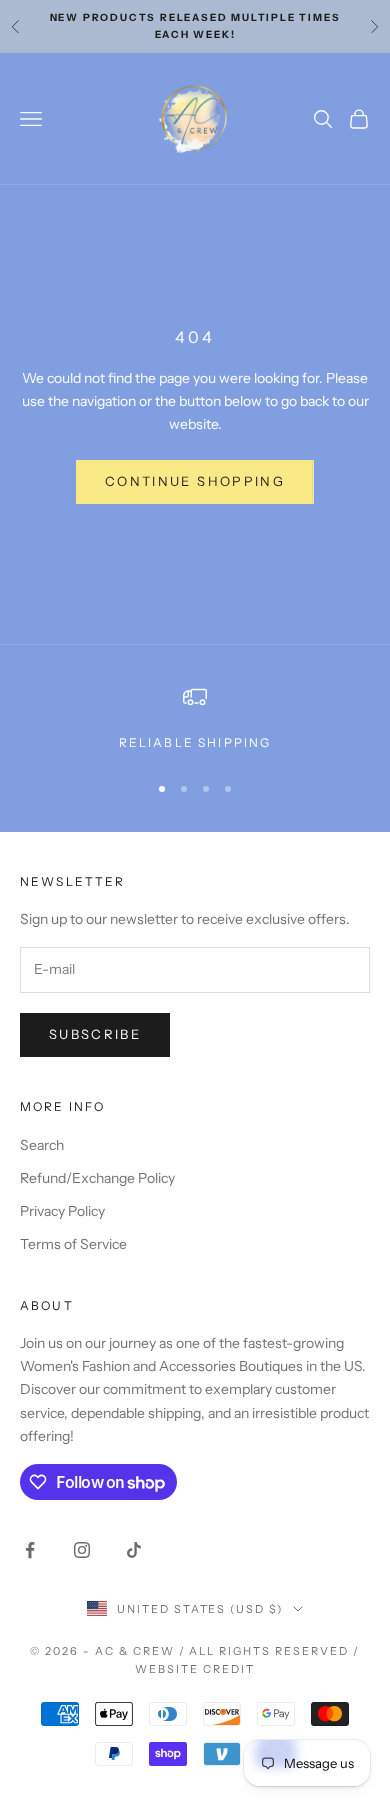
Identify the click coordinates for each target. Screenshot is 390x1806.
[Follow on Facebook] (30, 1550)
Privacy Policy (62, 1211)
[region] (195, 719)
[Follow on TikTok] (134, 1550)
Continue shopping (195, 481)
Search (42, 1145)
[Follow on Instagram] (82, 1550)
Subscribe (95, 1034)
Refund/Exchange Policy (97, 1178)
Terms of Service (73, 1244)
